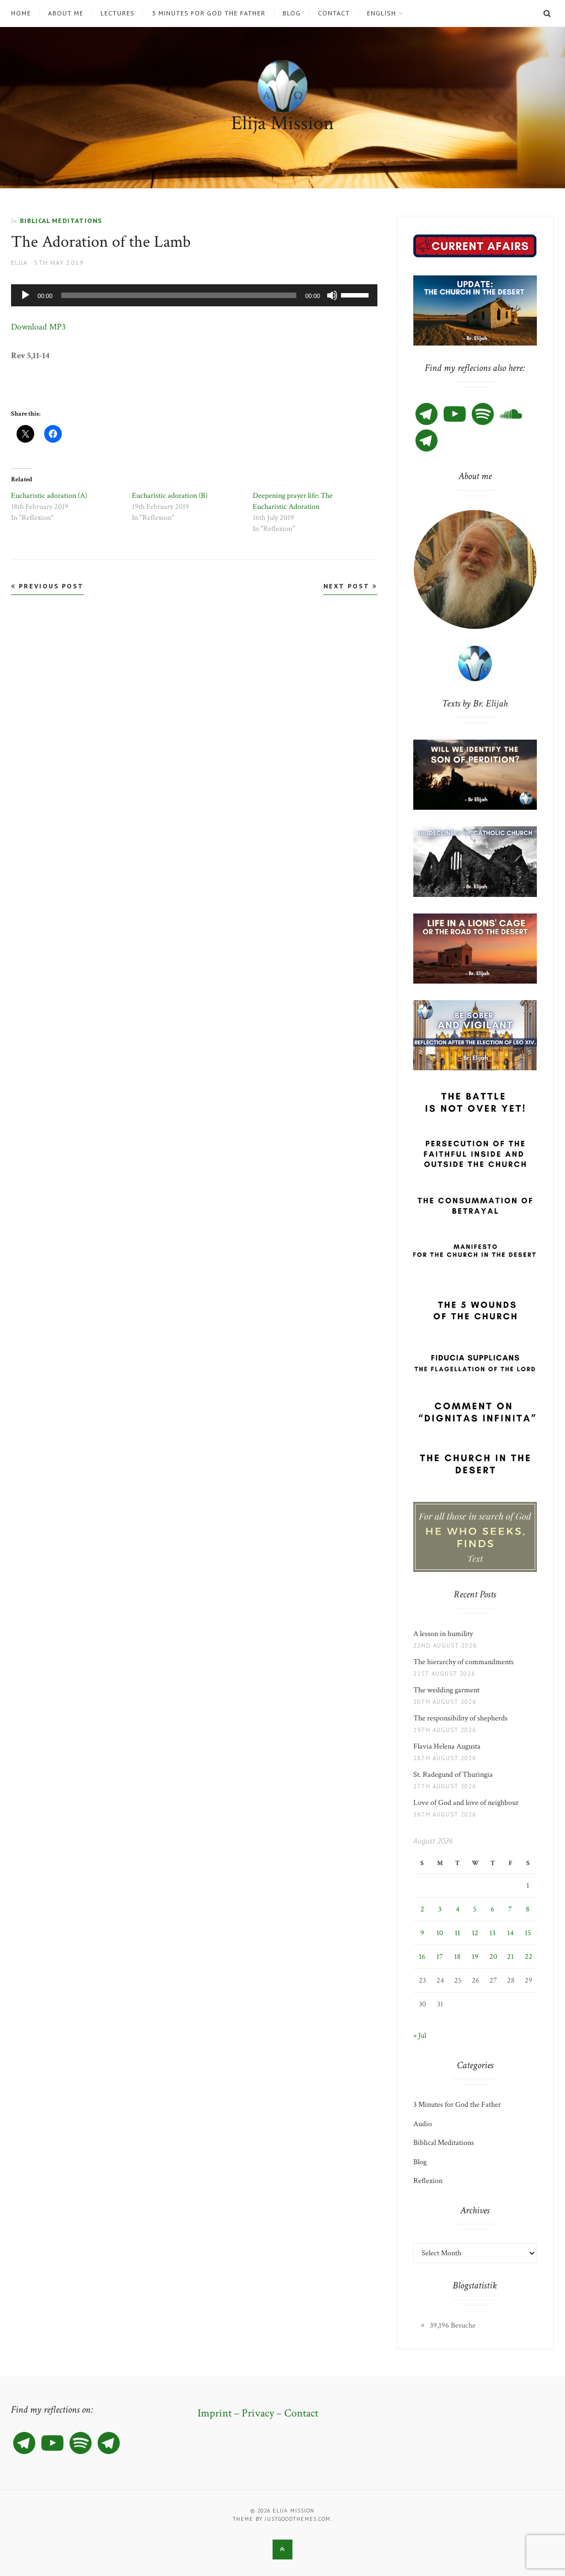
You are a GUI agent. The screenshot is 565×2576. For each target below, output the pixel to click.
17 (440, 1957)
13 (492, 1933)
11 (457, 1933)
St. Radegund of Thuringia (453, 1775)
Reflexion (428, 2181)
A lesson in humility (446, 1634)
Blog (292, 13)
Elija (19, 262)
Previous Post (50, 586)
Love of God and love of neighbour (466, 1803)
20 (493, 1957)
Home (21, 13)
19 (475, 1957)
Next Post (348, 586)
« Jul (420, 2036)
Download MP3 (38, 327)
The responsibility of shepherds (462, 1718)
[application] (194, 295)
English (382, 13)
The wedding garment (448, 1690)
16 (422, 1957)
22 (529, 1957)
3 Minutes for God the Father (209, 13)
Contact (334, 13)
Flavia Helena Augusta (449, 1746)
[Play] (25, 295)
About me (66, 13)
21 (510, 1957)
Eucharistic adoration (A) (49, 496)
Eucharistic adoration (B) (170, 496)
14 (510, 1933)
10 (440, 1933)
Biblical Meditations (61, 221)
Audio (423, 2124)
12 (475, 1933)
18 (457, 1957)
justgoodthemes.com (298, 2519)
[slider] (356, 294)
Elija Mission (282, 123)
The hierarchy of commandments (463, 1662)
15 (528, 1933)
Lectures (118, 13)
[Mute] (332, 295)
